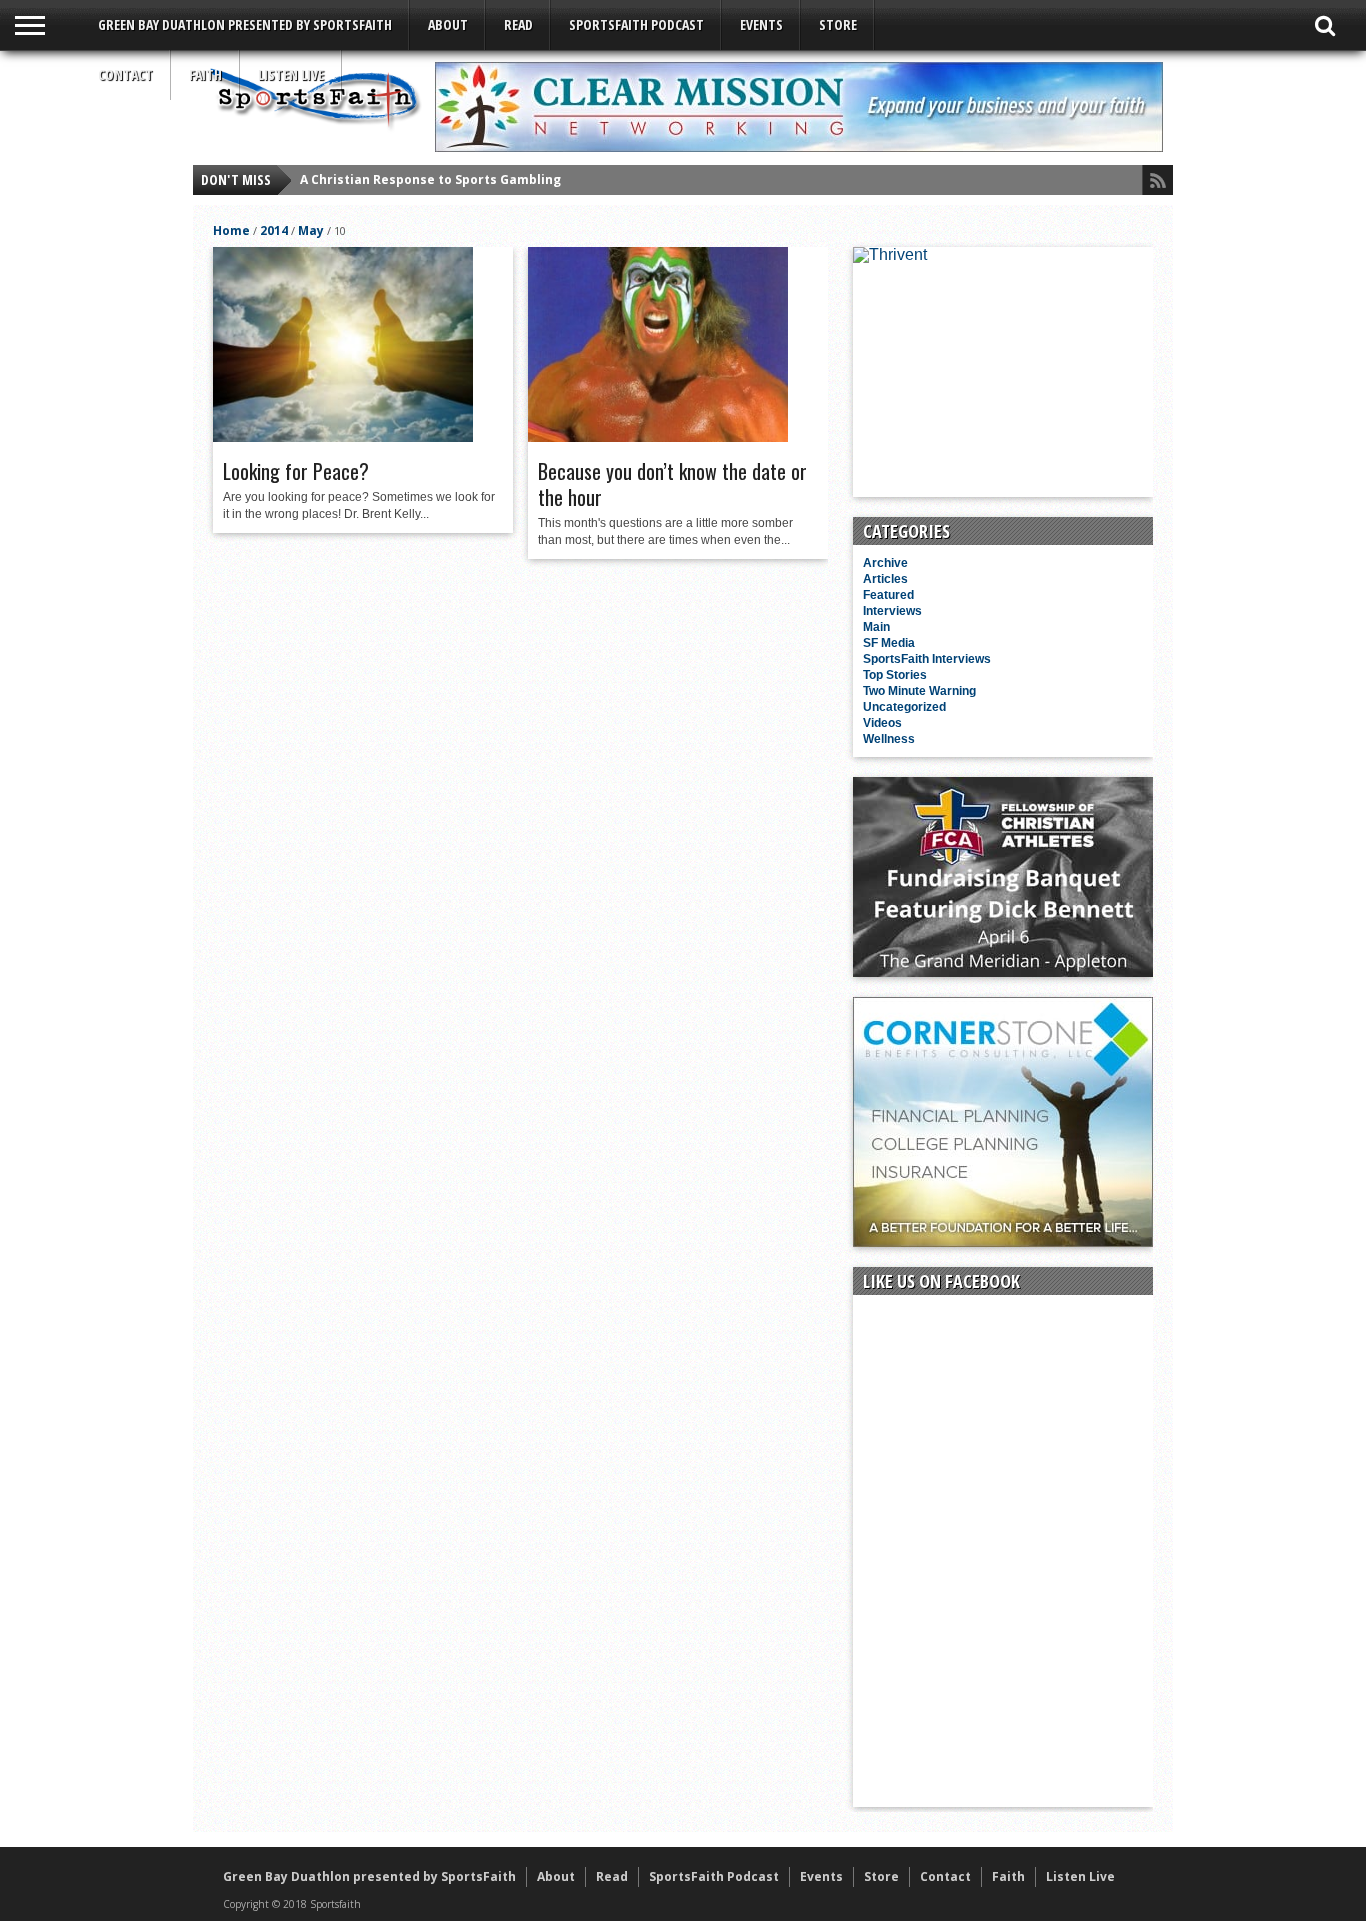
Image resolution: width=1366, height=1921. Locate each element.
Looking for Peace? (296, 471)
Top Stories (895, 675)
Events (761, 24)
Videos (882, 723)
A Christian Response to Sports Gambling (430, 179)
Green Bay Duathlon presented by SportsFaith (245, 24)
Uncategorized (904, 707)
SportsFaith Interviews (927, 659)
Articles (885, 579)
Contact (125, 74)
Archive (885, 563)
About (448, 24)
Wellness (889, 739)
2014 (274, 230)
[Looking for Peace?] (343, 437)
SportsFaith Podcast (636, 24)
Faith (205, 74)
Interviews (892, 611)
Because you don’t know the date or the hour (672, 484)
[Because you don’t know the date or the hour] (658, 437)
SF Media (889, 643)
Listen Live (291, 74)
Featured (888, 595)
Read (518, 24)
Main (876, 627)
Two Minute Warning (919, 691)
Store (838, 24)
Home (231, 230)
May (311, 230)
